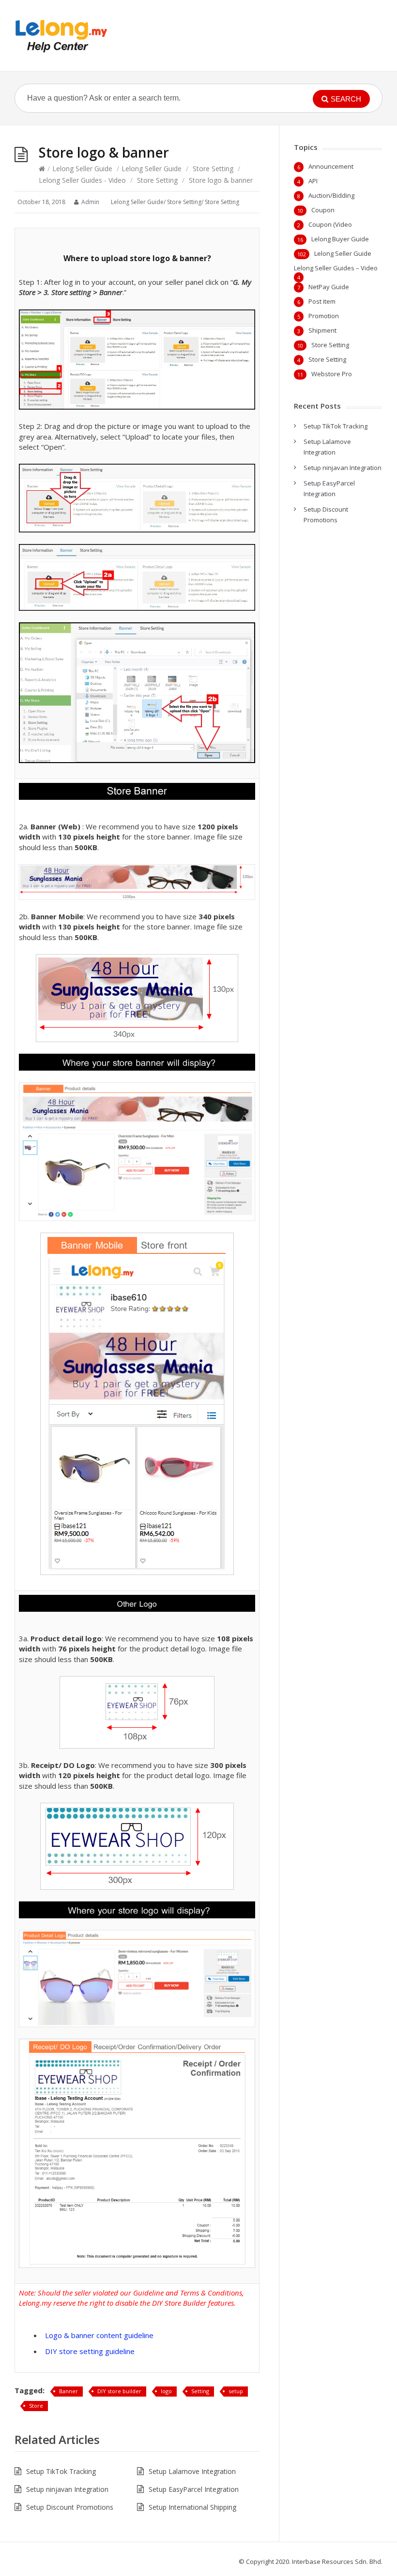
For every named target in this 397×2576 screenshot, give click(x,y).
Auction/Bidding (331, 195)
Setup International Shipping (192, 2507)
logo (166, 2391)
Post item (322, 301)
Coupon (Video (330, 224)
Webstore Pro (332, 374)
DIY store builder (119, 2391)
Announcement (331, 166)
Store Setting (213, 169)
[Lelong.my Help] (61, 36)
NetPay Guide (329, 287)
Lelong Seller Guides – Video (336, 268)
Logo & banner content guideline (99, 2335)
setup (236, 2391)
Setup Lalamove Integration (192, 2471)
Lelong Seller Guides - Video (82, 180)
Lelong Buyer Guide (340, 239)
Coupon (323, 210)
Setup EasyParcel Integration (194, 2489)
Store (36, 2406)
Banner (69, 2391)
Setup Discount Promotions (70, 2507)
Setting (200, 2391)
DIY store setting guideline (90, 2351)
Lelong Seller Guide (82, 169)
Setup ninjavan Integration (67, 2489)
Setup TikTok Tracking (61, 2471)
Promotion (324, 316)
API (313, 181)
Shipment (322, 330)
